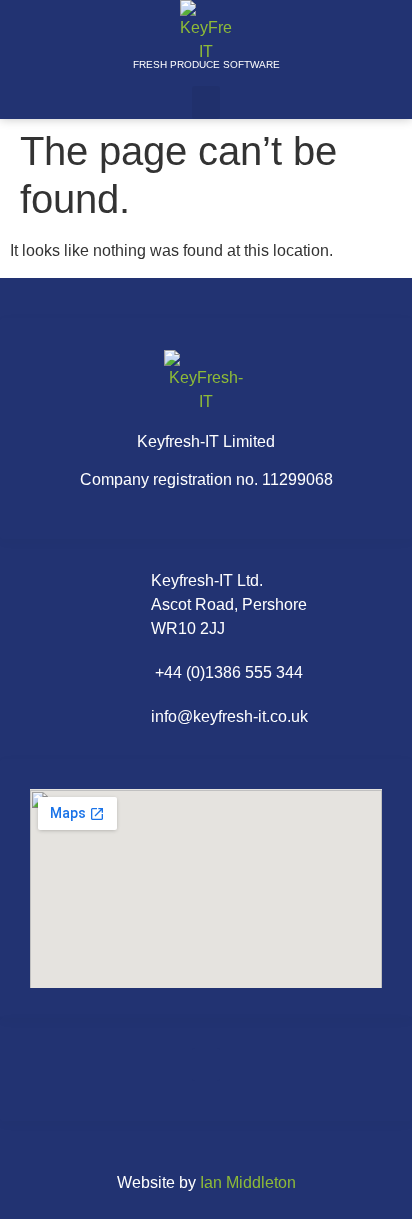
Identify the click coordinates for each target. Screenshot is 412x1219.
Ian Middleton (248, 1182)
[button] (206, 102)
